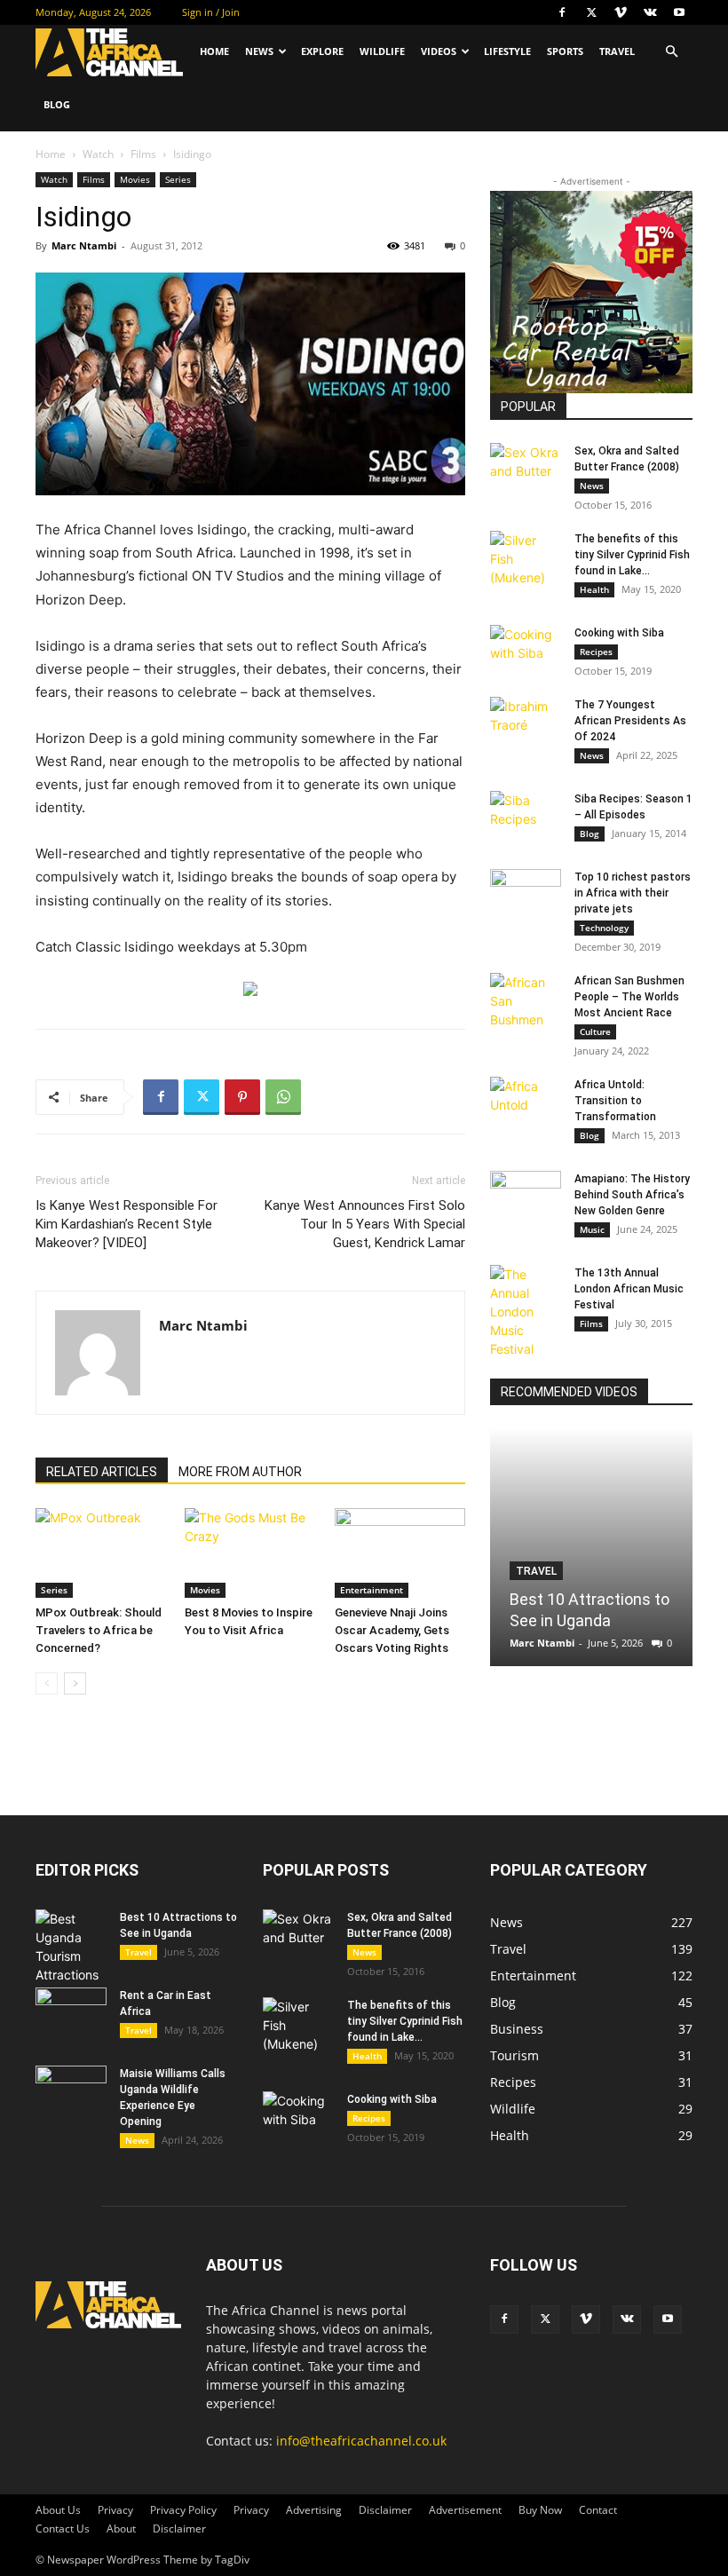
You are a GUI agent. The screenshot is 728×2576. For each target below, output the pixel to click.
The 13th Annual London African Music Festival (629, 1289)
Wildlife (382, 51)
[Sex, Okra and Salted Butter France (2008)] (526, 468)
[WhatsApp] (283, 1097)
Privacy (115, 2510)
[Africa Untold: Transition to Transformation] (526, 1102)
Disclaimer (385, 2510)
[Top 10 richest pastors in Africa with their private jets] (526, 894)
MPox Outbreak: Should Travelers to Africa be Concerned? (99, 1630)
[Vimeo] (621, 12)
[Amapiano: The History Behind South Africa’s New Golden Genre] (526, 1196)
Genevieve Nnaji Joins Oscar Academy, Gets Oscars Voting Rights (392, 1630)
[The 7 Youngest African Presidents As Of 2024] (526, 722)
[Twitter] (591, 12)
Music (592, 1229)
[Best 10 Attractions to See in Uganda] (591, 1547)
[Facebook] (562, 12)
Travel (617, 51)
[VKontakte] (650, 12)
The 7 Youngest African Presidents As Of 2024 (630, 721)
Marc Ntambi (84, 245)
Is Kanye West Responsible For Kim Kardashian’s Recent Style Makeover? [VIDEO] (127, 1224)
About (121, 2529)
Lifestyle (507, 51)
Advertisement (465, 2510)
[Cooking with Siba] (526, 650)
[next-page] (75, 1683)
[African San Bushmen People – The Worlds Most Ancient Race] (526, 1001)
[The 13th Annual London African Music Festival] (526, 1312)
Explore (322, 51)
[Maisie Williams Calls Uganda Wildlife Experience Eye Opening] (71, 2090)
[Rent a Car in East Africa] (71, 2012)
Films (143, 154)
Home (214, 51)
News (259, 51)
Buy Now (540, 2510)
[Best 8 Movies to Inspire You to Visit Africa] (250, 1553)
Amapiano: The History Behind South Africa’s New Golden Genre (632, 1195)
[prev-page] (47, 1683)
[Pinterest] (242, 1097)
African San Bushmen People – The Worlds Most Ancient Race (629, 997)
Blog (57, 104)
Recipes (596, 652)
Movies (135, 179)
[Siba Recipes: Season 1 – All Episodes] (526, 816)
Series (178, 179)
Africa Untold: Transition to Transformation (615, 1101)
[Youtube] (679, 12)
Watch (98, 154)
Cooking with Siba (619, 633)
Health (594, 589)
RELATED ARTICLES (102, 1472)
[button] (671, 52)
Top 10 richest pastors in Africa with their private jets (633, 893)
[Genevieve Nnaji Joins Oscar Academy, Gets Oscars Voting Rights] (400, 1553)
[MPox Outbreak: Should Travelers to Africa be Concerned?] (101, 1553)
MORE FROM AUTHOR (240, 1472)
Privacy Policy (183, 2510)
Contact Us (63, 2529)
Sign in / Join (211, 12)
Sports (565, 51)
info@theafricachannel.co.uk (361, 2441)
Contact (598, 2510)
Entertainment (372, 1590)
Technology (604, 928)
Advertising (314, 2510)
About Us (58, 2510)
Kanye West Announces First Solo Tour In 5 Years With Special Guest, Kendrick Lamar (365, 1224)
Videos (439, 51)
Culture (595, 1031)
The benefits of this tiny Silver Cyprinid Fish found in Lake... (632, 555)
